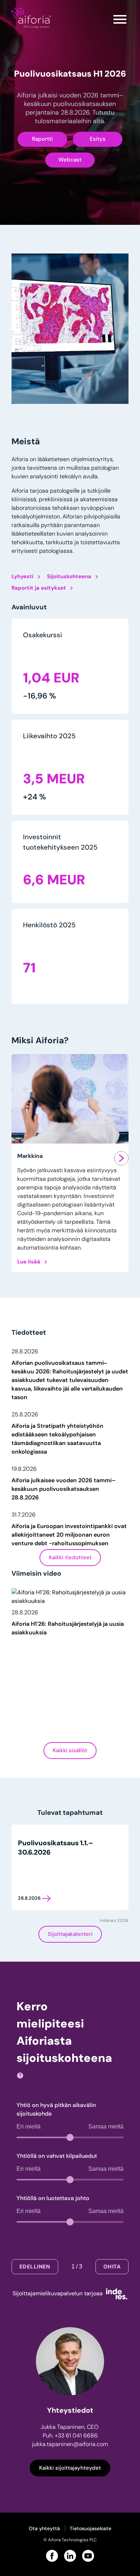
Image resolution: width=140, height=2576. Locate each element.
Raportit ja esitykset (39, 588)
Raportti (42, 139)
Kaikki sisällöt (70, 1751)
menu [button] (120, 19)
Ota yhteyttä (44, 2528)
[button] (70, 1376)
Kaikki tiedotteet (70, 1558)
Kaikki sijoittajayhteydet (70, 2468)
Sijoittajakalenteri (70, 1934)
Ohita (112, 2267)
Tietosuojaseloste (90, 2528)
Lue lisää (29, 1262)
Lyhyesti (22, 577)
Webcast (70, 160)
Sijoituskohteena (69, 577)
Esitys (98, 139)
